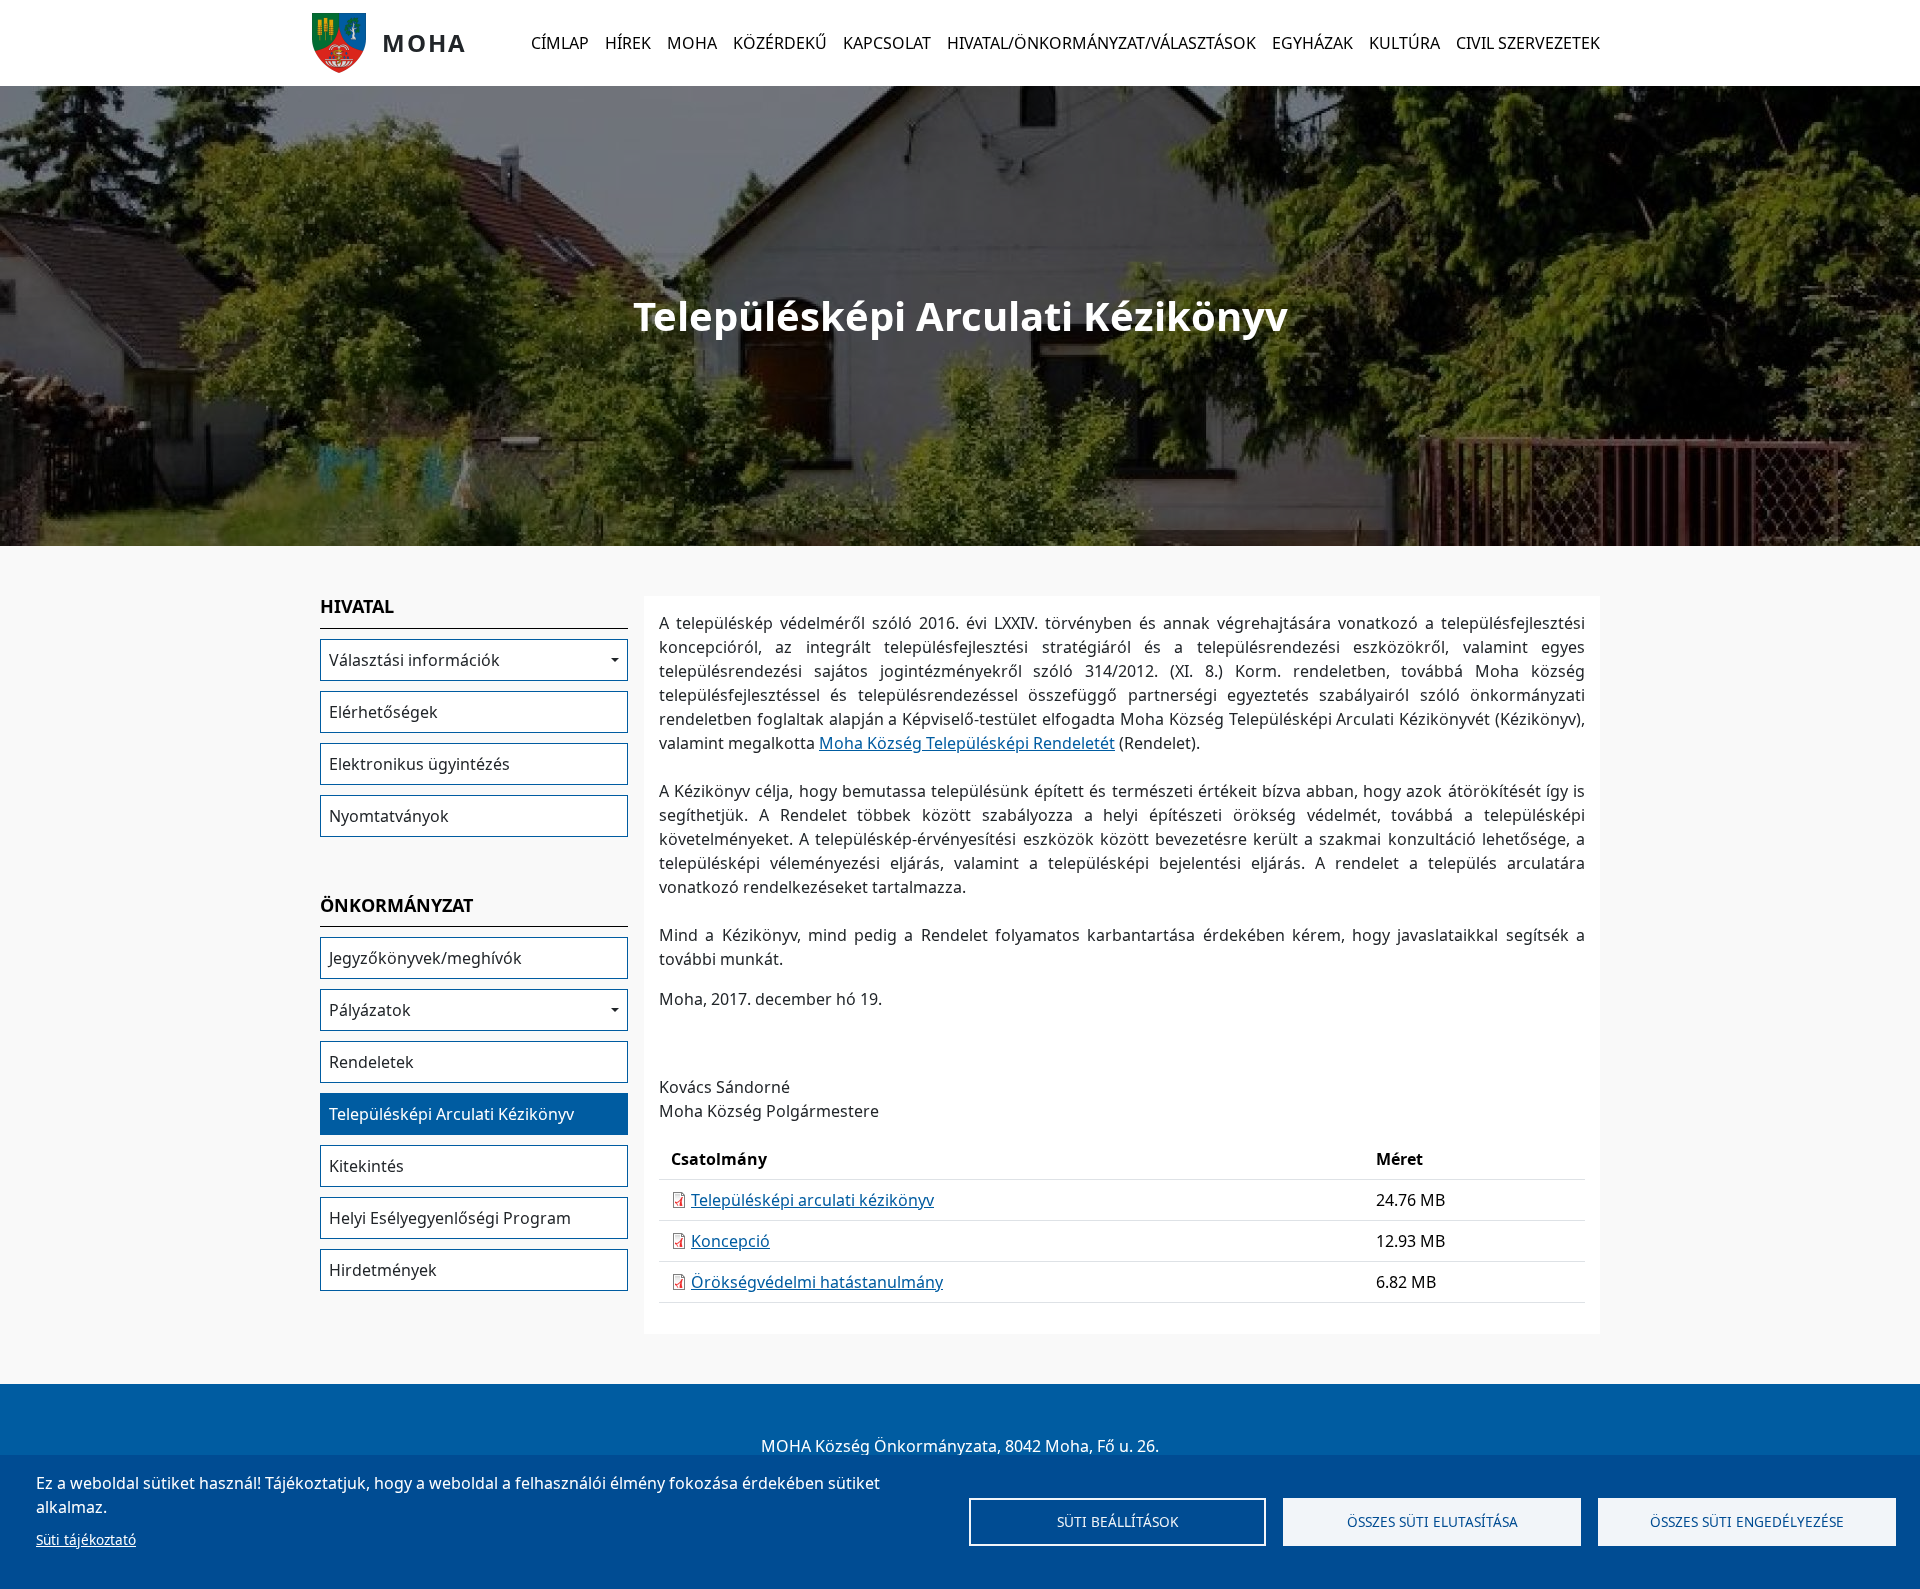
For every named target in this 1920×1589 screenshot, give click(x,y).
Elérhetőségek (383, 712)
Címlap (560, 43)
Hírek (628, 43)
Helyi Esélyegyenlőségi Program (450, 1218)
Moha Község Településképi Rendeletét (967, 743)
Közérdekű (780, 43)
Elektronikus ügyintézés (419, 764)
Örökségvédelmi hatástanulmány (817, 1282)
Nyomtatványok (389, 816)
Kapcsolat (887, 43)
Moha (424, 42)
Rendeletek (371, 1062)
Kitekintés (366, 1166)
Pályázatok (370, 1010)
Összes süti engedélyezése (1747, 1521)
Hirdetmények (383, 1270)
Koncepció (730, 1241)
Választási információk (414, 660)
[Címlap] (347, 43)
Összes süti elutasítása (1432, 1521)
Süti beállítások (1117, 1521)
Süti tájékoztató (86, 1539)
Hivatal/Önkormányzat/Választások (1101, 43)
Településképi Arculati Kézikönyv (451, 1114)
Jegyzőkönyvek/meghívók (425, 958)
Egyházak (1312, 43)
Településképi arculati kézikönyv (812, 1200)
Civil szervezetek (1528, 43)
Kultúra (1404, 43)
